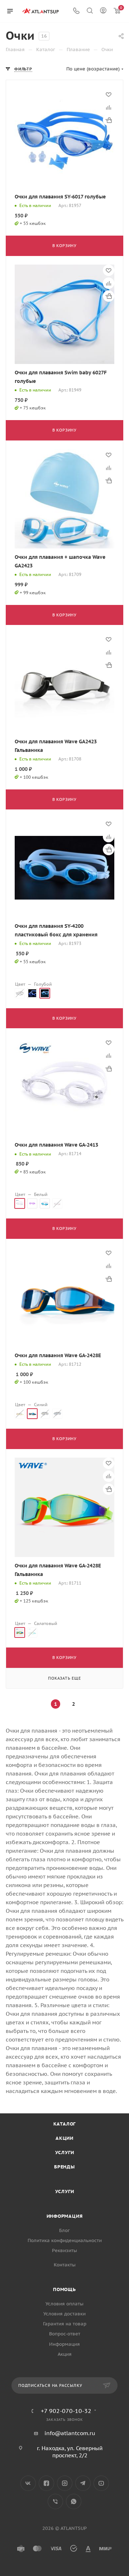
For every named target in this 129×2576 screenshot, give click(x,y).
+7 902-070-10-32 (66, 2411)
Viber (55, 2501)
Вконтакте (28, 2483)
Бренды (64, 2167)
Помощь (64, 2289)
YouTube (101, 2483)
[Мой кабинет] (103, 11)
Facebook (46, 2483)
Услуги (65, 2153)
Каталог (65, 2124)
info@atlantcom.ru (70, 2433)
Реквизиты (64, 2250)
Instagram (65, 2483)
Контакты (65, 2265)
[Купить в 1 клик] (109, 120)
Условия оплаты (64, 2304)
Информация (65, 2216)
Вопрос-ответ (65, 2334)
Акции (64, 2138)
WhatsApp (74, 2501)
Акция (65, 2354)
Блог (64, 2230)
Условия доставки (64, 2314)
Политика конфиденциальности (65, 2240)
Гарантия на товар (65, 2324)
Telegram (83, 2483)
